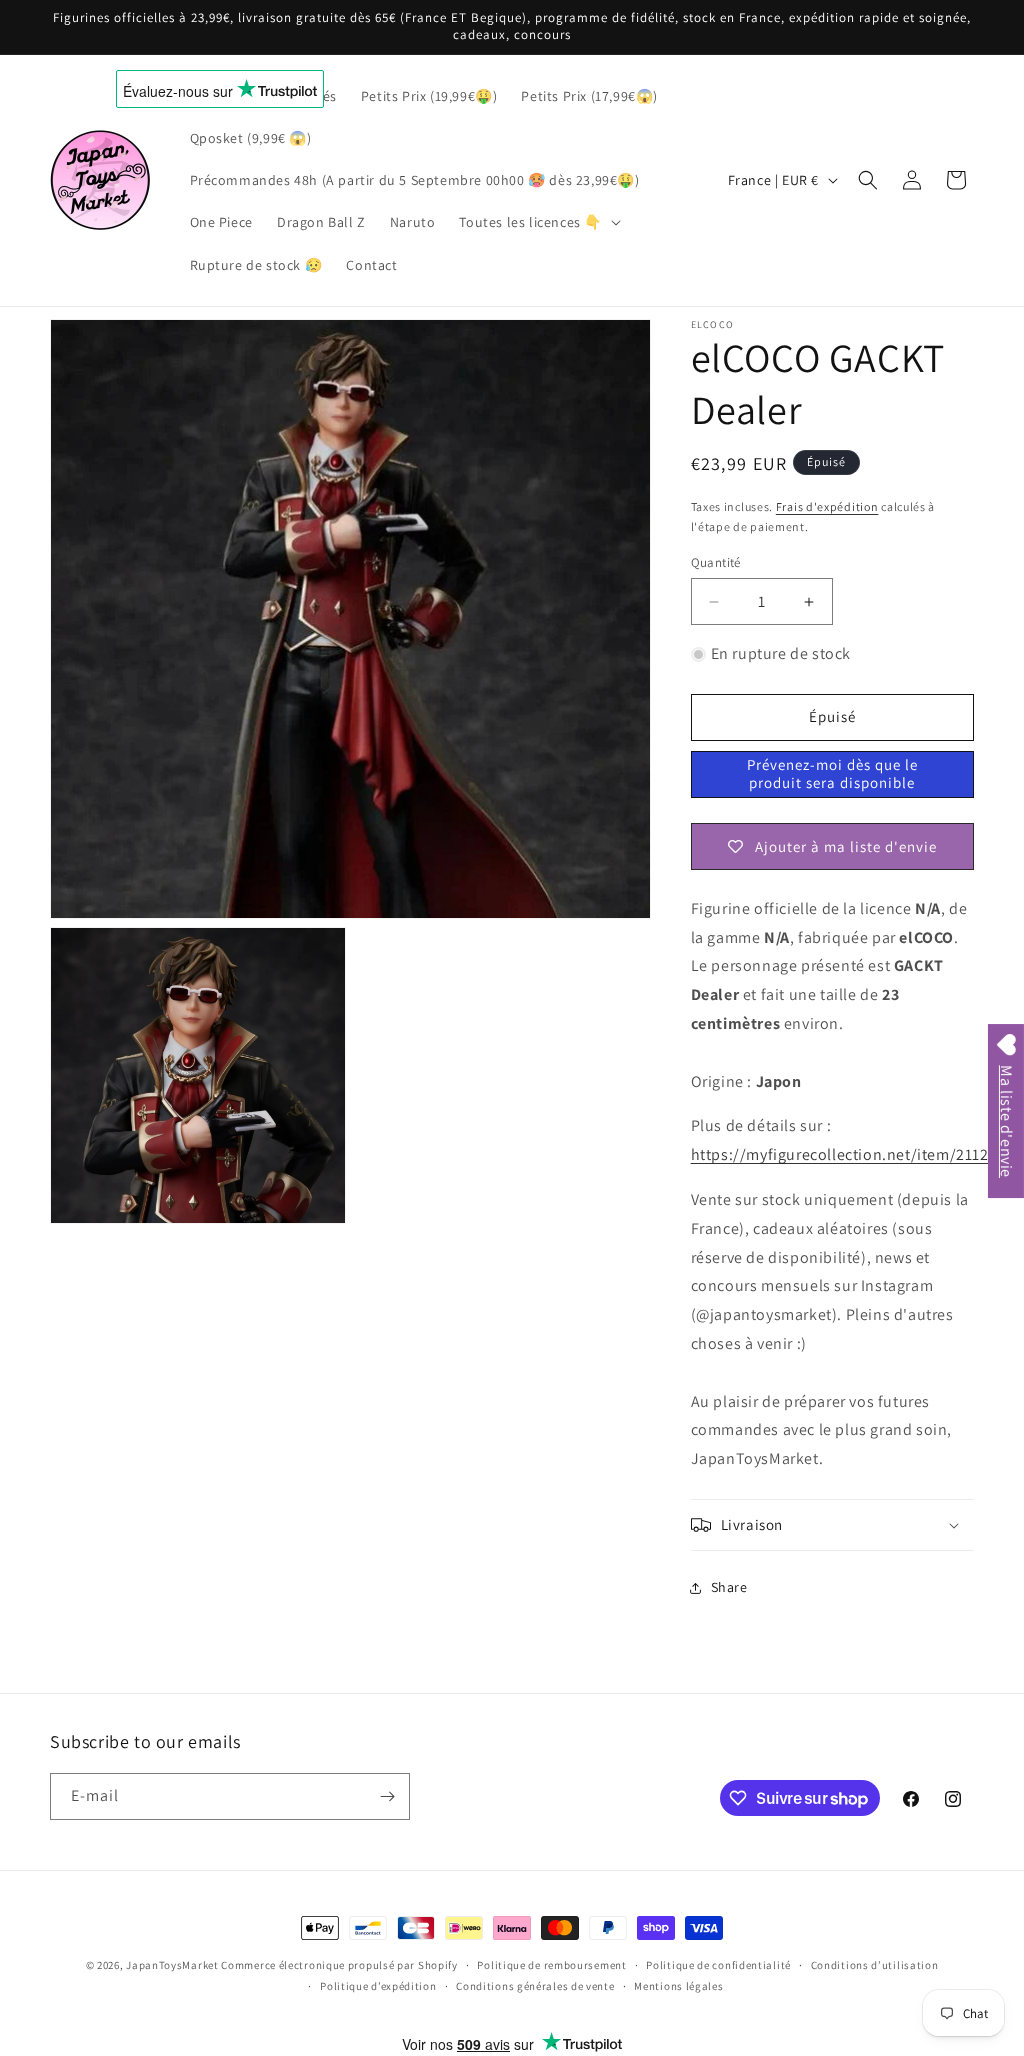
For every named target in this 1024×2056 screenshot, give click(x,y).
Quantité (716, 562)
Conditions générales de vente (535, 1986)
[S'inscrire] (387, 1796)
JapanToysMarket (172, 1965)
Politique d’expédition (378, 1986)
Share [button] (729, 1587)
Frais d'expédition (827, 506)
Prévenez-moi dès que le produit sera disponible (832, 773)
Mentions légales (678, 1986)
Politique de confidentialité (718, 1965)
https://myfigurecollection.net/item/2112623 (853, 1154)
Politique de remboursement (551, 1965)
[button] (538, 222)
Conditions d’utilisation (875, 1965)
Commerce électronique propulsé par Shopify (339, 1965)
